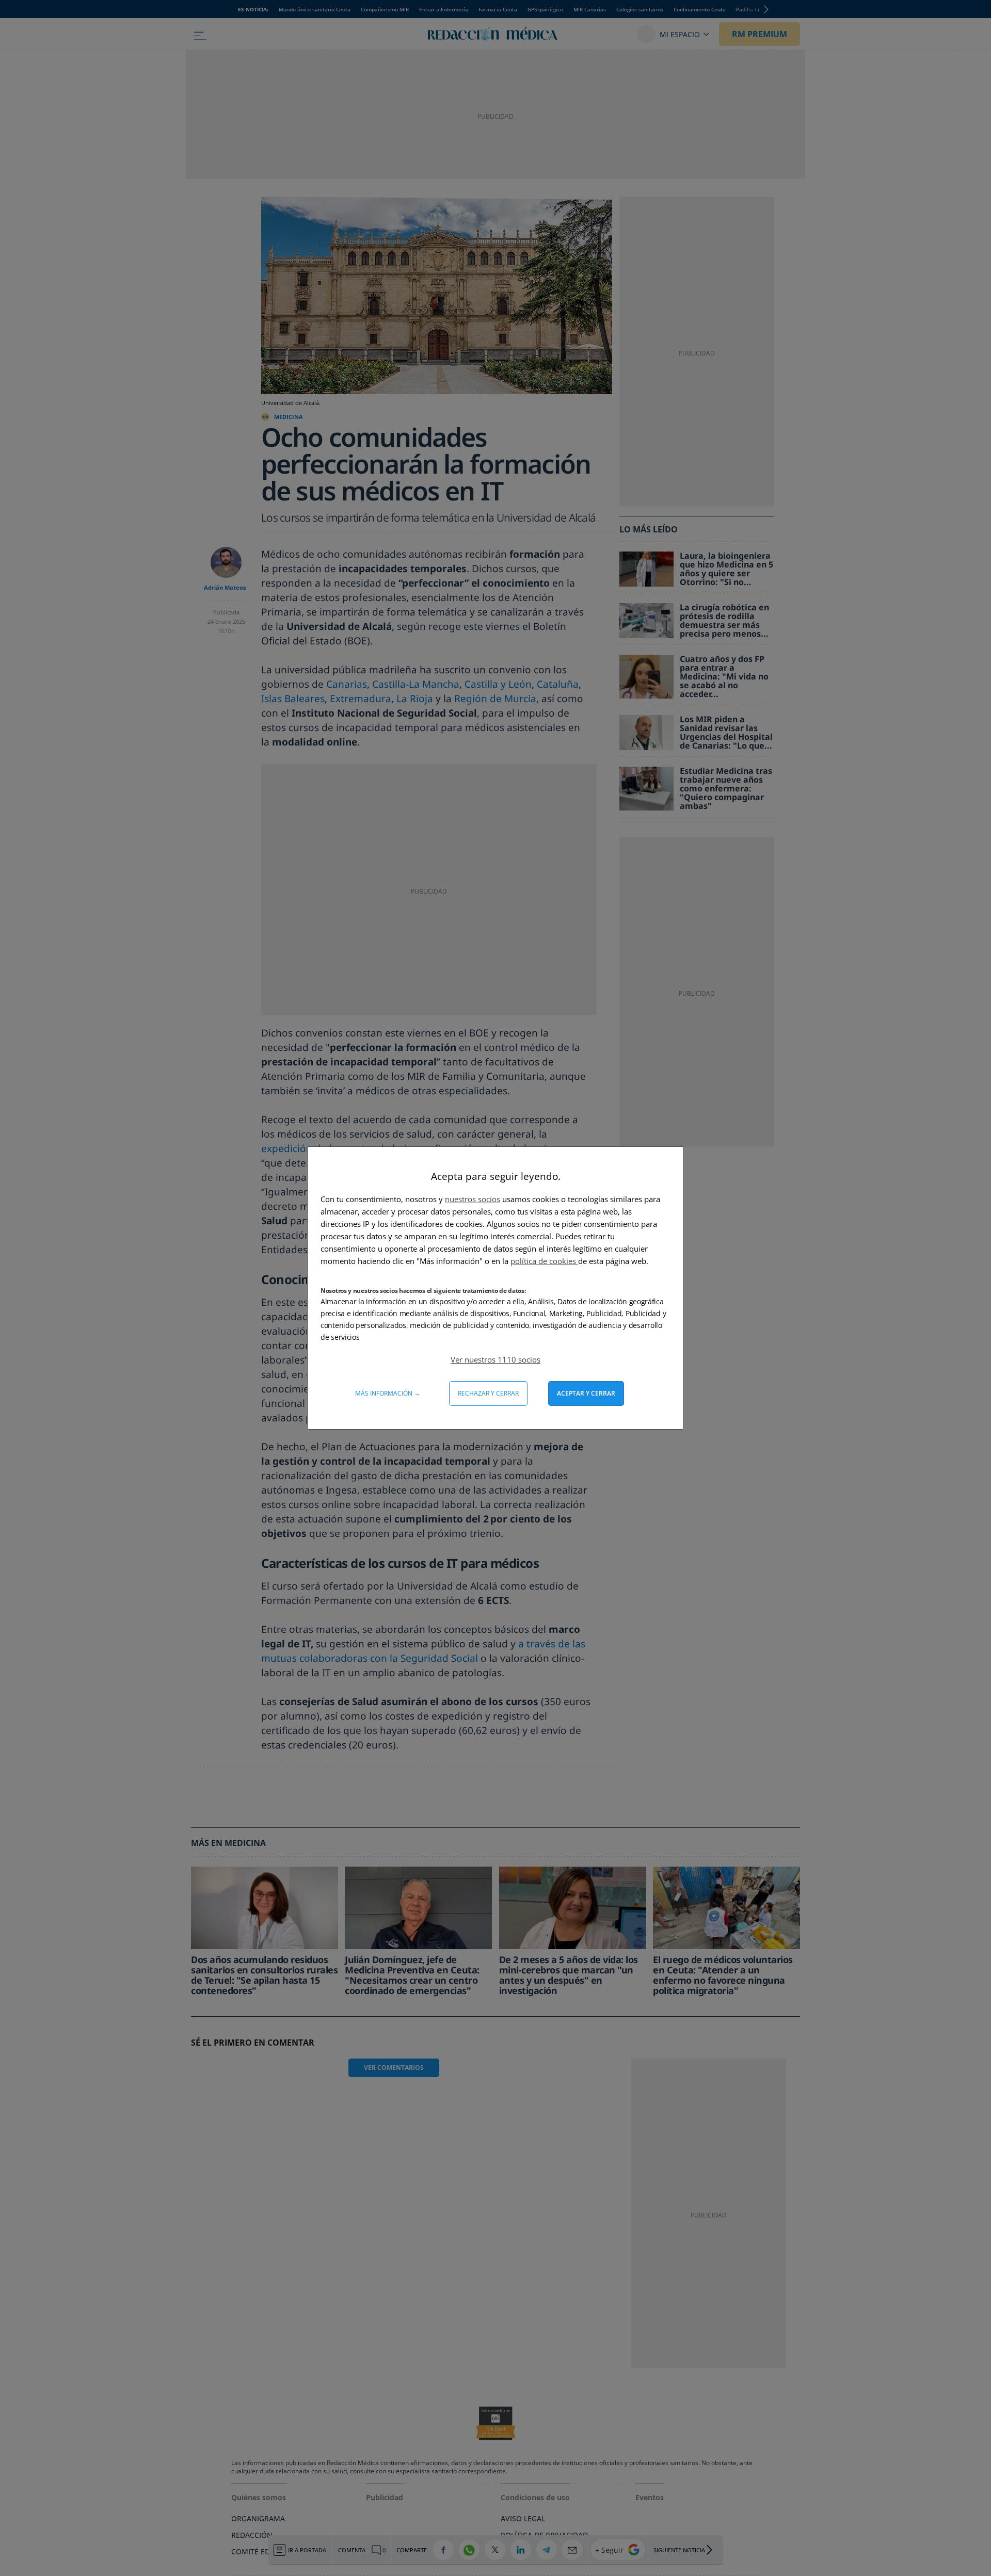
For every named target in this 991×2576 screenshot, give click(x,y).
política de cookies (544, 1261)
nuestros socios (473, 1199)
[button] (495, 1359)
